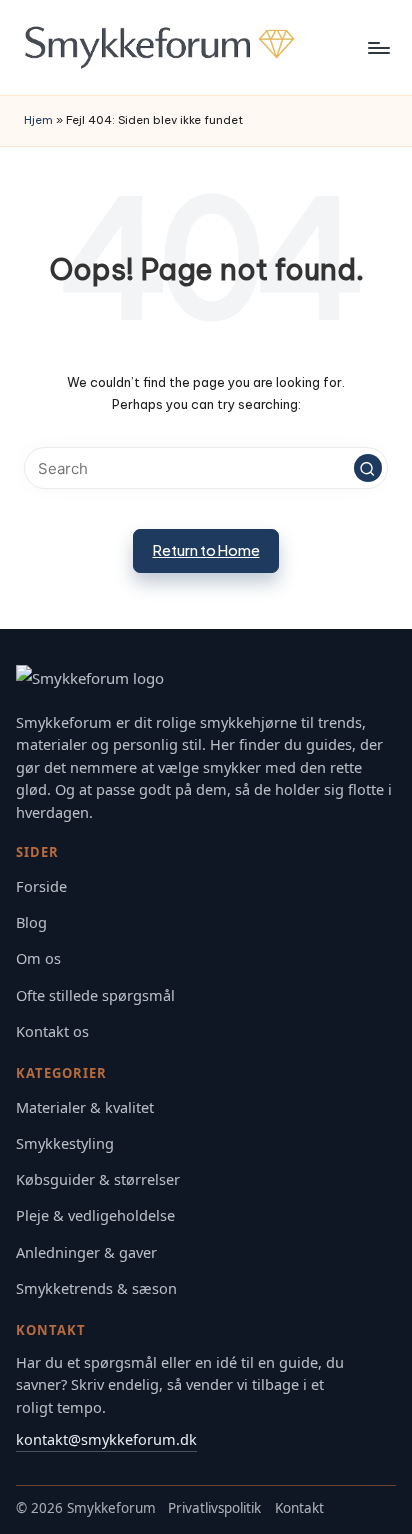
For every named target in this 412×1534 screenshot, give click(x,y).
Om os (38, 958)
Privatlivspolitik (214, 1508)
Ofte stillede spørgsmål (95, 995)
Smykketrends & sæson (96, 1288)
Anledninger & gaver (86, 1252)
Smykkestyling (65, 1143)
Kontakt (299, 1508)
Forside (41, 886)
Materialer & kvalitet (85, 1107)
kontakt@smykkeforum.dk (106, 1439)
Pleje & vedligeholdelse (95, 1215)
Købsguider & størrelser (98, 1179)
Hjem (38, 120)
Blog (31, 922)
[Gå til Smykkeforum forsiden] (206, 681)
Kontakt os (52, 1031)
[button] (368, 468)
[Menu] (378, 47)
